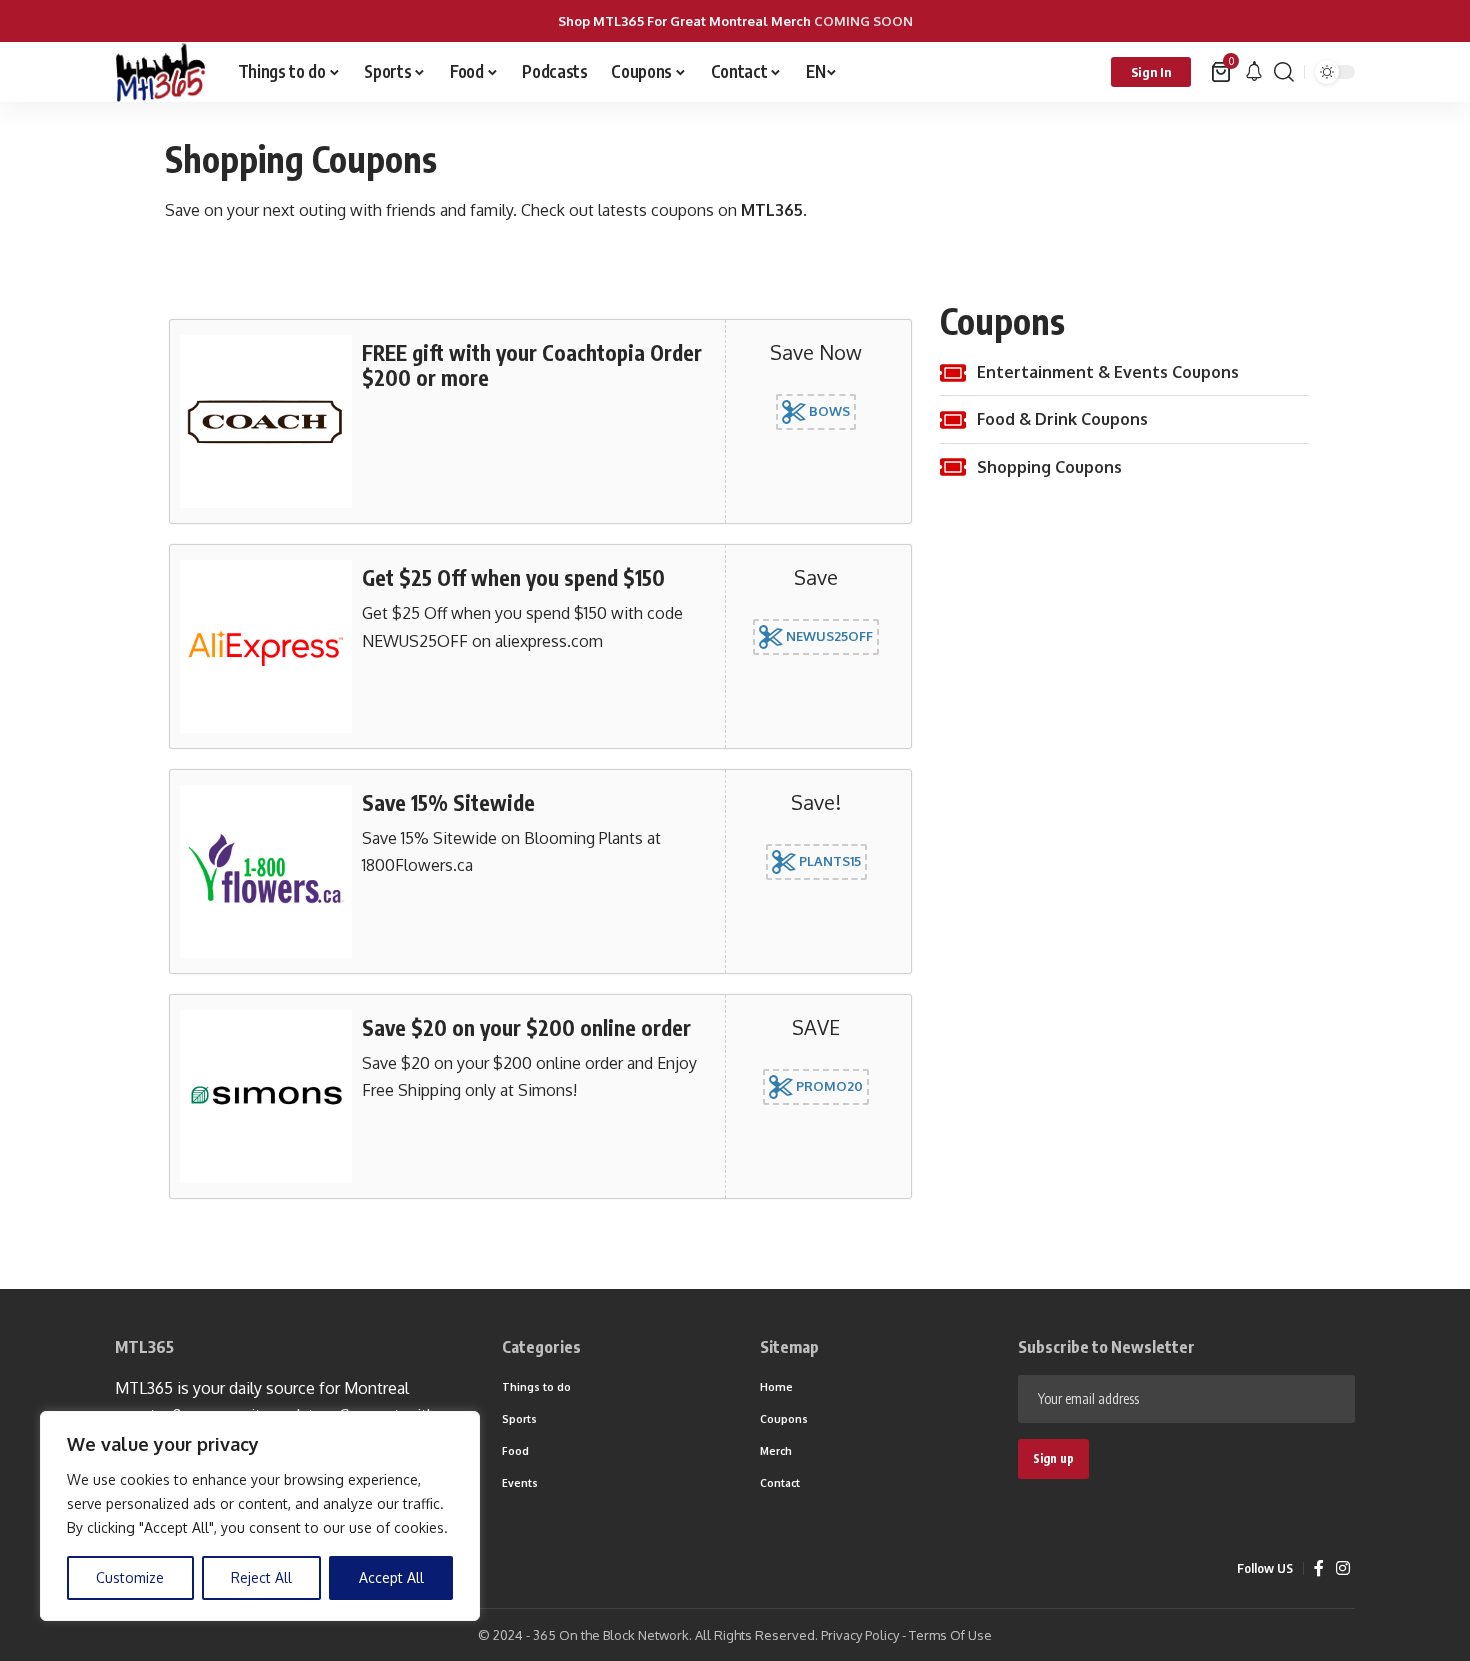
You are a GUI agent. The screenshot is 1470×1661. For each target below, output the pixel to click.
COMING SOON (863, 21)
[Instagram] (1343, 1568)
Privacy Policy (860, 1635)
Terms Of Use (950, 1635)
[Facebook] (1319, 1568)
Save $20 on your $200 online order (526, 1027)
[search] (1284, 72)
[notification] (1254, 72)
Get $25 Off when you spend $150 (513, 577)
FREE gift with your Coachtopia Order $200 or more (532, 365)
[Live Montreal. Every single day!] (160, 72)
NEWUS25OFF (828, 636)
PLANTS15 (828, 861)
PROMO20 (828, 1085)
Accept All (391, 1577)
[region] (260, 1516)
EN (815, 71)
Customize (130, 1577)
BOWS (828, 411)
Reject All (261, 1577)
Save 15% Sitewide (448, 802)
